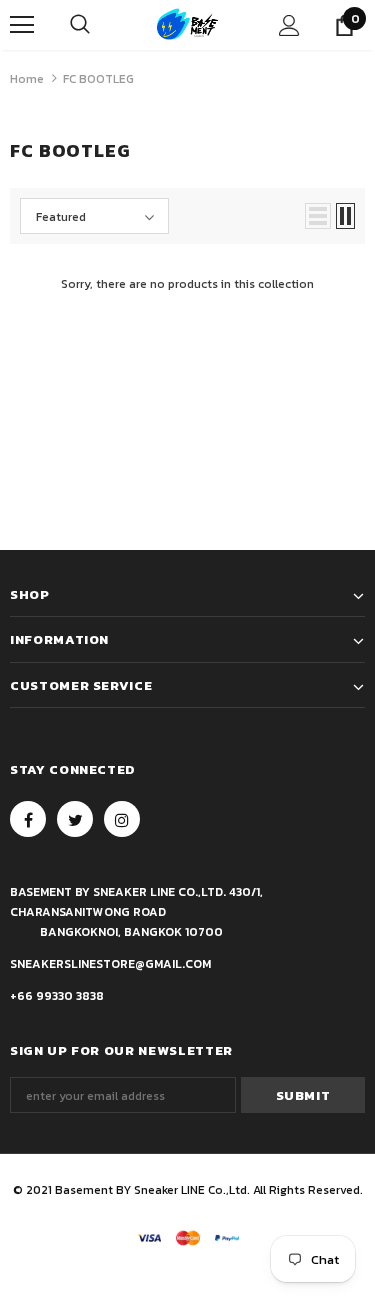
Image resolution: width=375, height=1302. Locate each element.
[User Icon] (289, 25)
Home (27, 79)
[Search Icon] (80, 25)
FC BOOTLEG (98, 79)
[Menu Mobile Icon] (22, 25)
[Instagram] (122, 819)
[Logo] (187, 24)
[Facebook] (28, 819)
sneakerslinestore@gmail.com (110, 964)
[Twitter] (75, 819)
